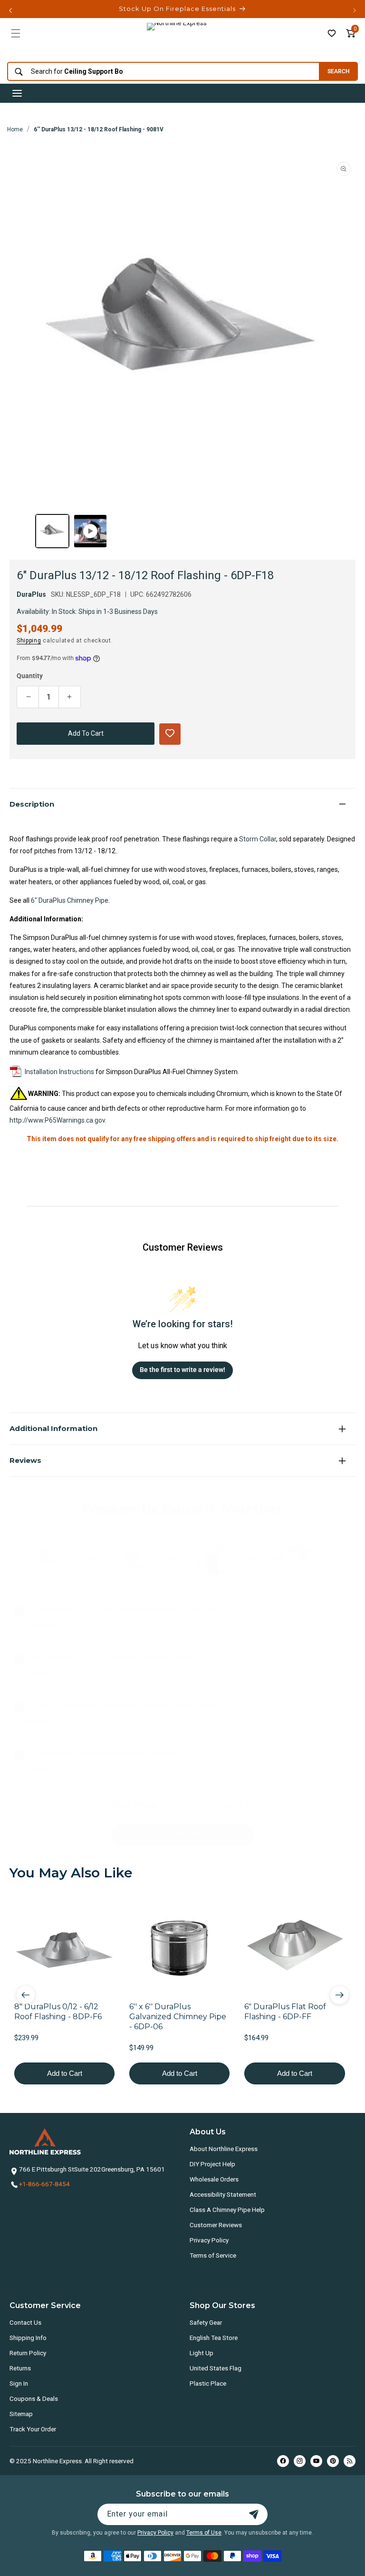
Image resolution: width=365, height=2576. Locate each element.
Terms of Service (213, 2255)
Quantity (30, 676)
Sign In (19, 2383)
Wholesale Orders (214, 2179)
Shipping (29, 641)
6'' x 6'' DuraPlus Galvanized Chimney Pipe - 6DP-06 (129, 1706)
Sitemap (21, 2414)
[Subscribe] (254, 2514)
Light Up (202, 2353)
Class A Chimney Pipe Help (227, 2210)
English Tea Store (214, 2338)
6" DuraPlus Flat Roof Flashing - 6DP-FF (105, 1754)
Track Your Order (33, 2429)
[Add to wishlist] (332, 33)
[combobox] (161, 72)
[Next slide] (339, 1995)
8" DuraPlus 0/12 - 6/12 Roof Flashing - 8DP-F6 (117, 1658)
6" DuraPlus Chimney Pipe (70, 900)
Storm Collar (258, 839)
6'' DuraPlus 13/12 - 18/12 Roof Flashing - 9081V (99, 129)
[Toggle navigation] (17, 93)
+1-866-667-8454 (44, 2184)
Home (15, 129)
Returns (20, 2368)
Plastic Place (208, 2383)
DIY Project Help (212, 2164)
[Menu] (16, 33)
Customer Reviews (216, 2225)
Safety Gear (206, 2322)
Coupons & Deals (34, 2398)
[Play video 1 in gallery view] (90, 531)
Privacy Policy (209, 2240)
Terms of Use (204, 2533)
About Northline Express (224, 2149)
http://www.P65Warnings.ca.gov (57, 1120)
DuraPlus (31, 594)
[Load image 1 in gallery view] (52, 531)
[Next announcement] (355, 10)
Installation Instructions (59, 1072)
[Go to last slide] (26, 1995)
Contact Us (25, 2322)
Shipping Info (28, 2338)
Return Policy (28, 2353)
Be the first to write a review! (182, 1370)
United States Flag (216, 2368)
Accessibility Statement (223, 2194)
